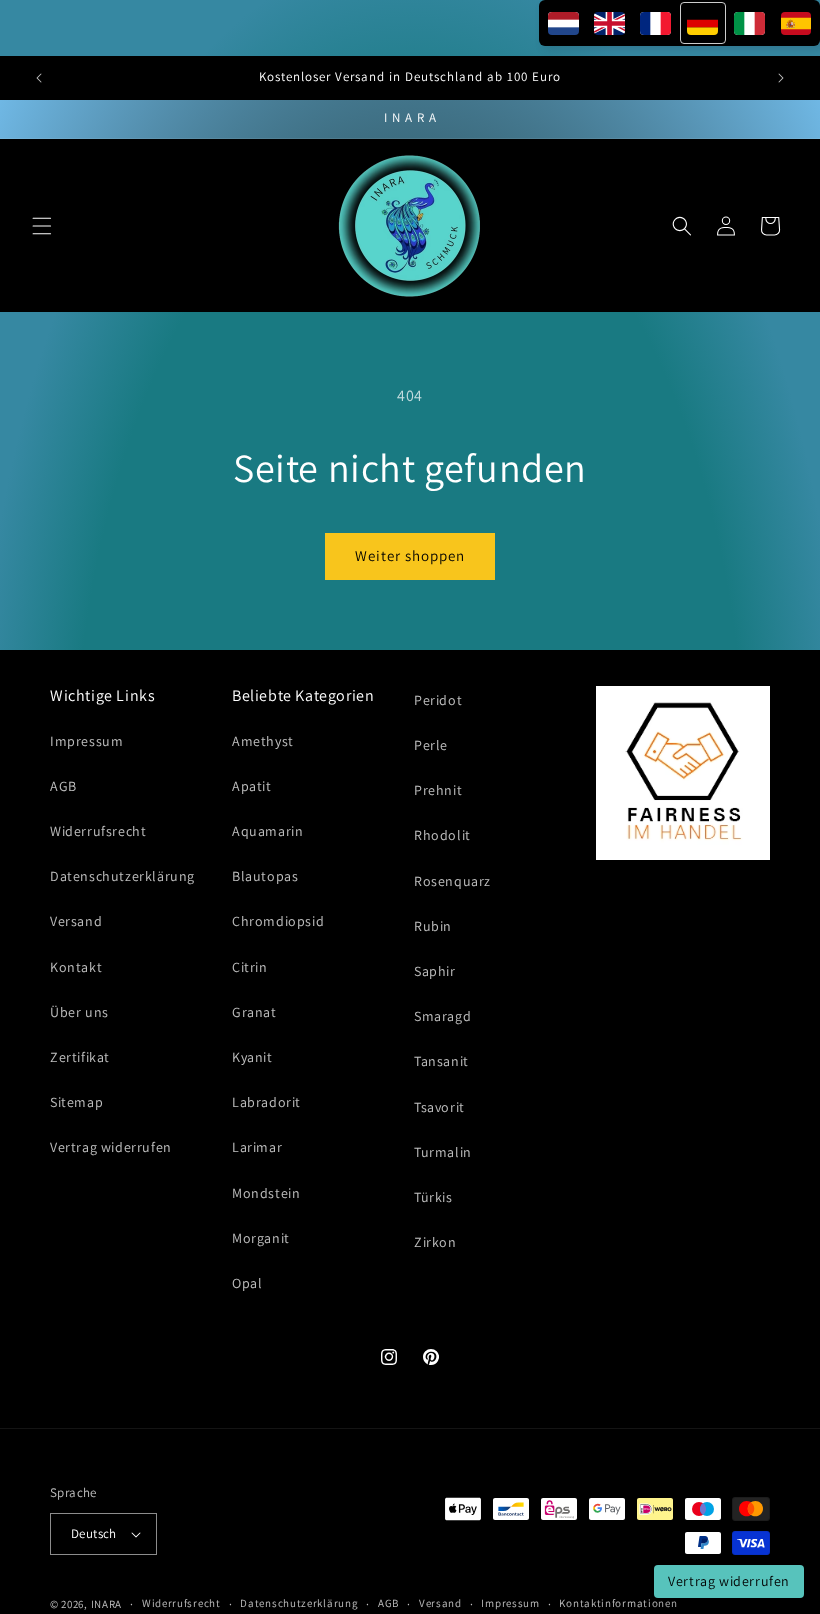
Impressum (86, 741)
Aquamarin (267, 831)
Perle (431, 745)
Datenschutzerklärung (122, 876)
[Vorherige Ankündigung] (39, 78)
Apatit (252, 786)
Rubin (433, 926)
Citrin (250, 967)
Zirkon (435, 1242)
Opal (247, 1283)
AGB (63, 786)
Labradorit (266, 1102)
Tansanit (441, 1061)
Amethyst (263, 741)
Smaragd (442, 1016)
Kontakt (76, 967)
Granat (254, 1012)
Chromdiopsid (278, 921)
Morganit (261, 1238)
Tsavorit (439, 1107)
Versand (76, 921)
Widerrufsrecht (98, 831)
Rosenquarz (452, 881)
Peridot (438, 700)
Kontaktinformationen (618, 1603)
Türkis (433, 1197)
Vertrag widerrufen (111, 1147)
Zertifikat (80, 1057)
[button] (42, 226)
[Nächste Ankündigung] (781, 78)
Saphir (435, 971)
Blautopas (265, 876)
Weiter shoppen (410, 555)
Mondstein (266, 1193)
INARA (107, 1604)
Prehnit (438, 790)
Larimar (257, 1147)
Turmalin (443, 1152)
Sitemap (76, 1102)
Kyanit (252, 1057)
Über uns (79, 1012)
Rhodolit (442, 835)
